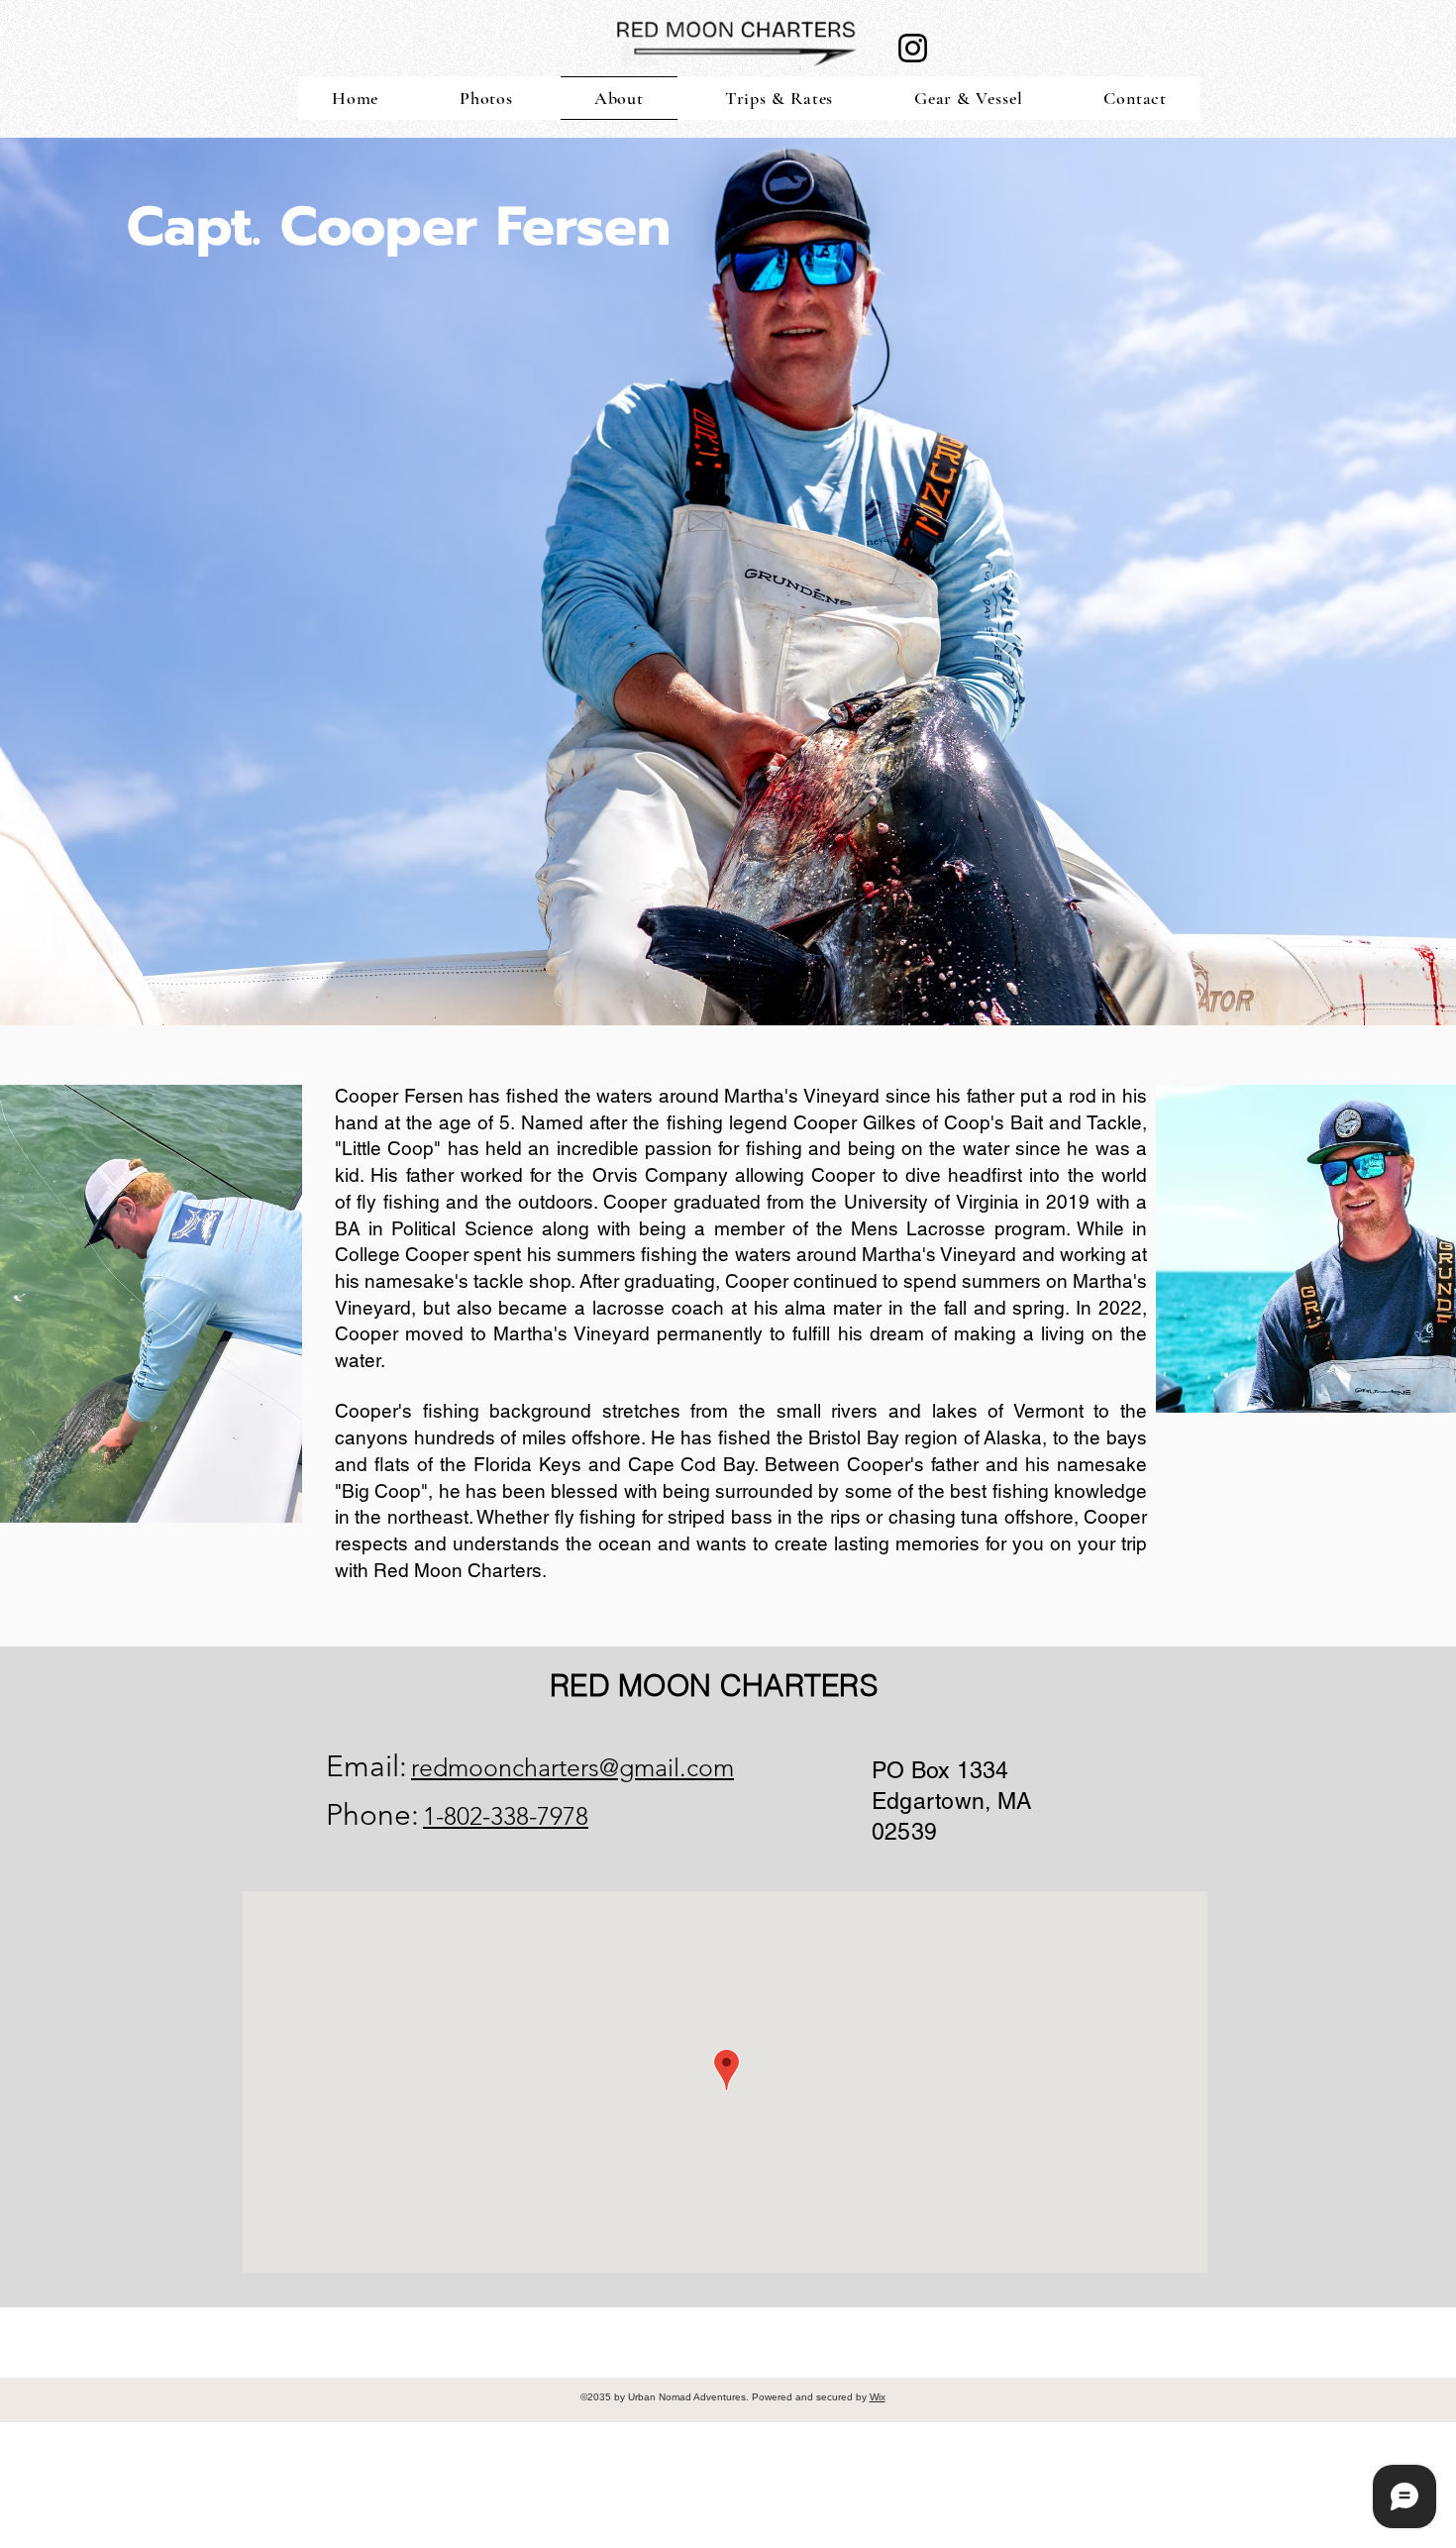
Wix (878, 2397)
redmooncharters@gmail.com (572, 1767)
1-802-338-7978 (506, 1816)
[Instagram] (913, 48)
